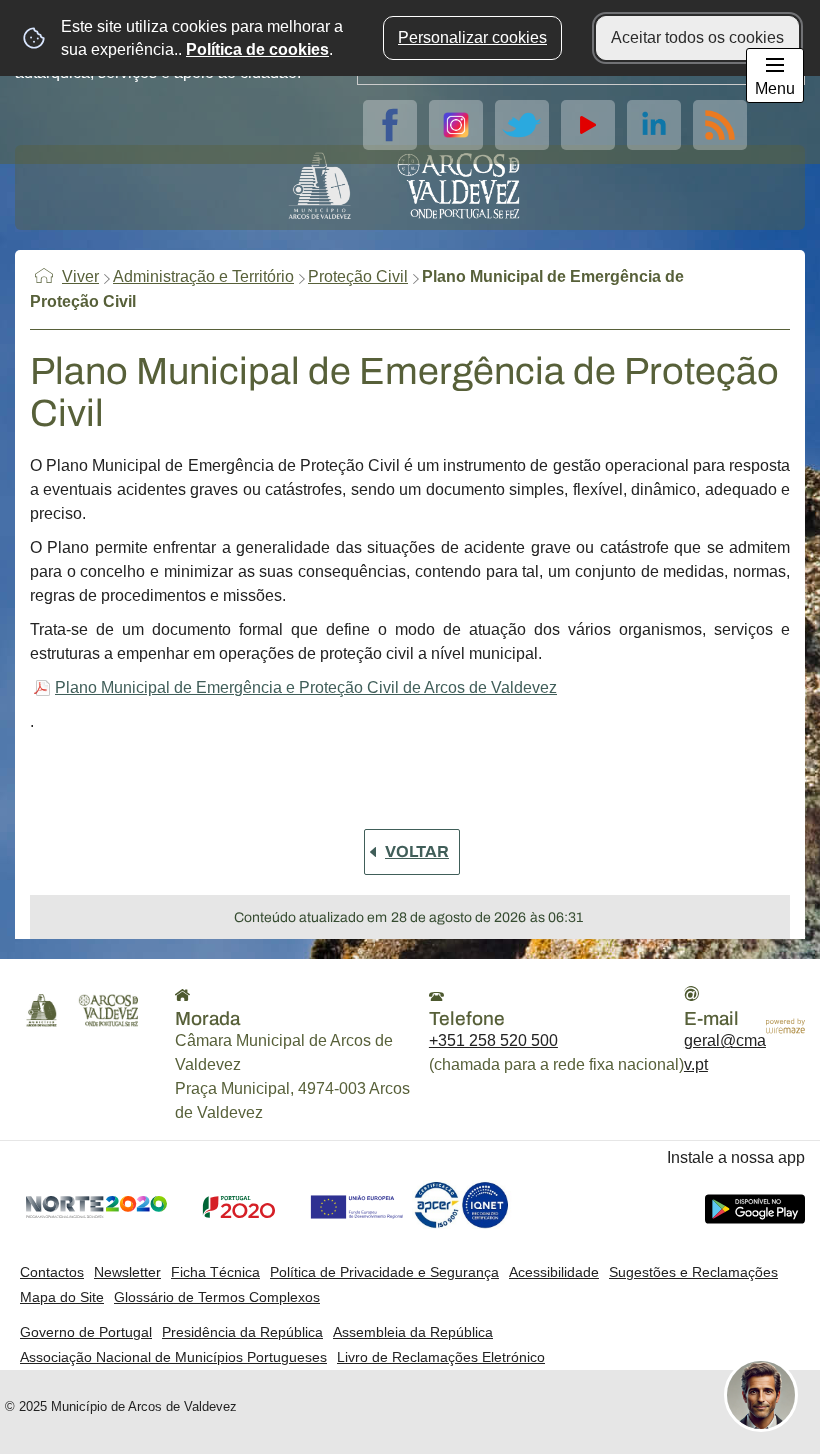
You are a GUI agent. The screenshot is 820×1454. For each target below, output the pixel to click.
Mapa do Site (62, 1297)
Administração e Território (203, 276)
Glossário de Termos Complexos (217, 1297)
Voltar (417, 851)
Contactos (52, 1272)
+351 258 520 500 (493, 1040)
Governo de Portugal (86, 1332)
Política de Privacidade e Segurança (384, 1272)
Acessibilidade (554, 1272)
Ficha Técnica (215, 1272)
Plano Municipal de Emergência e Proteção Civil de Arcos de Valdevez (306, 687)
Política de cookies (257, 49)
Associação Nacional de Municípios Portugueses (173, 1357)
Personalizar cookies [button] (472, 37)
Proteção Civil (358, 276)
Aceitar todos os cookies (697, 37)
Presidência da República (242, 1332)
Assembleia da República (413, 1332)
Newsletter (127, 1272)
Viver (80, 276)
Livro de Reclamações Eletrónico (441, 1357)
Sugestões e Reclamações (693, 1272)
